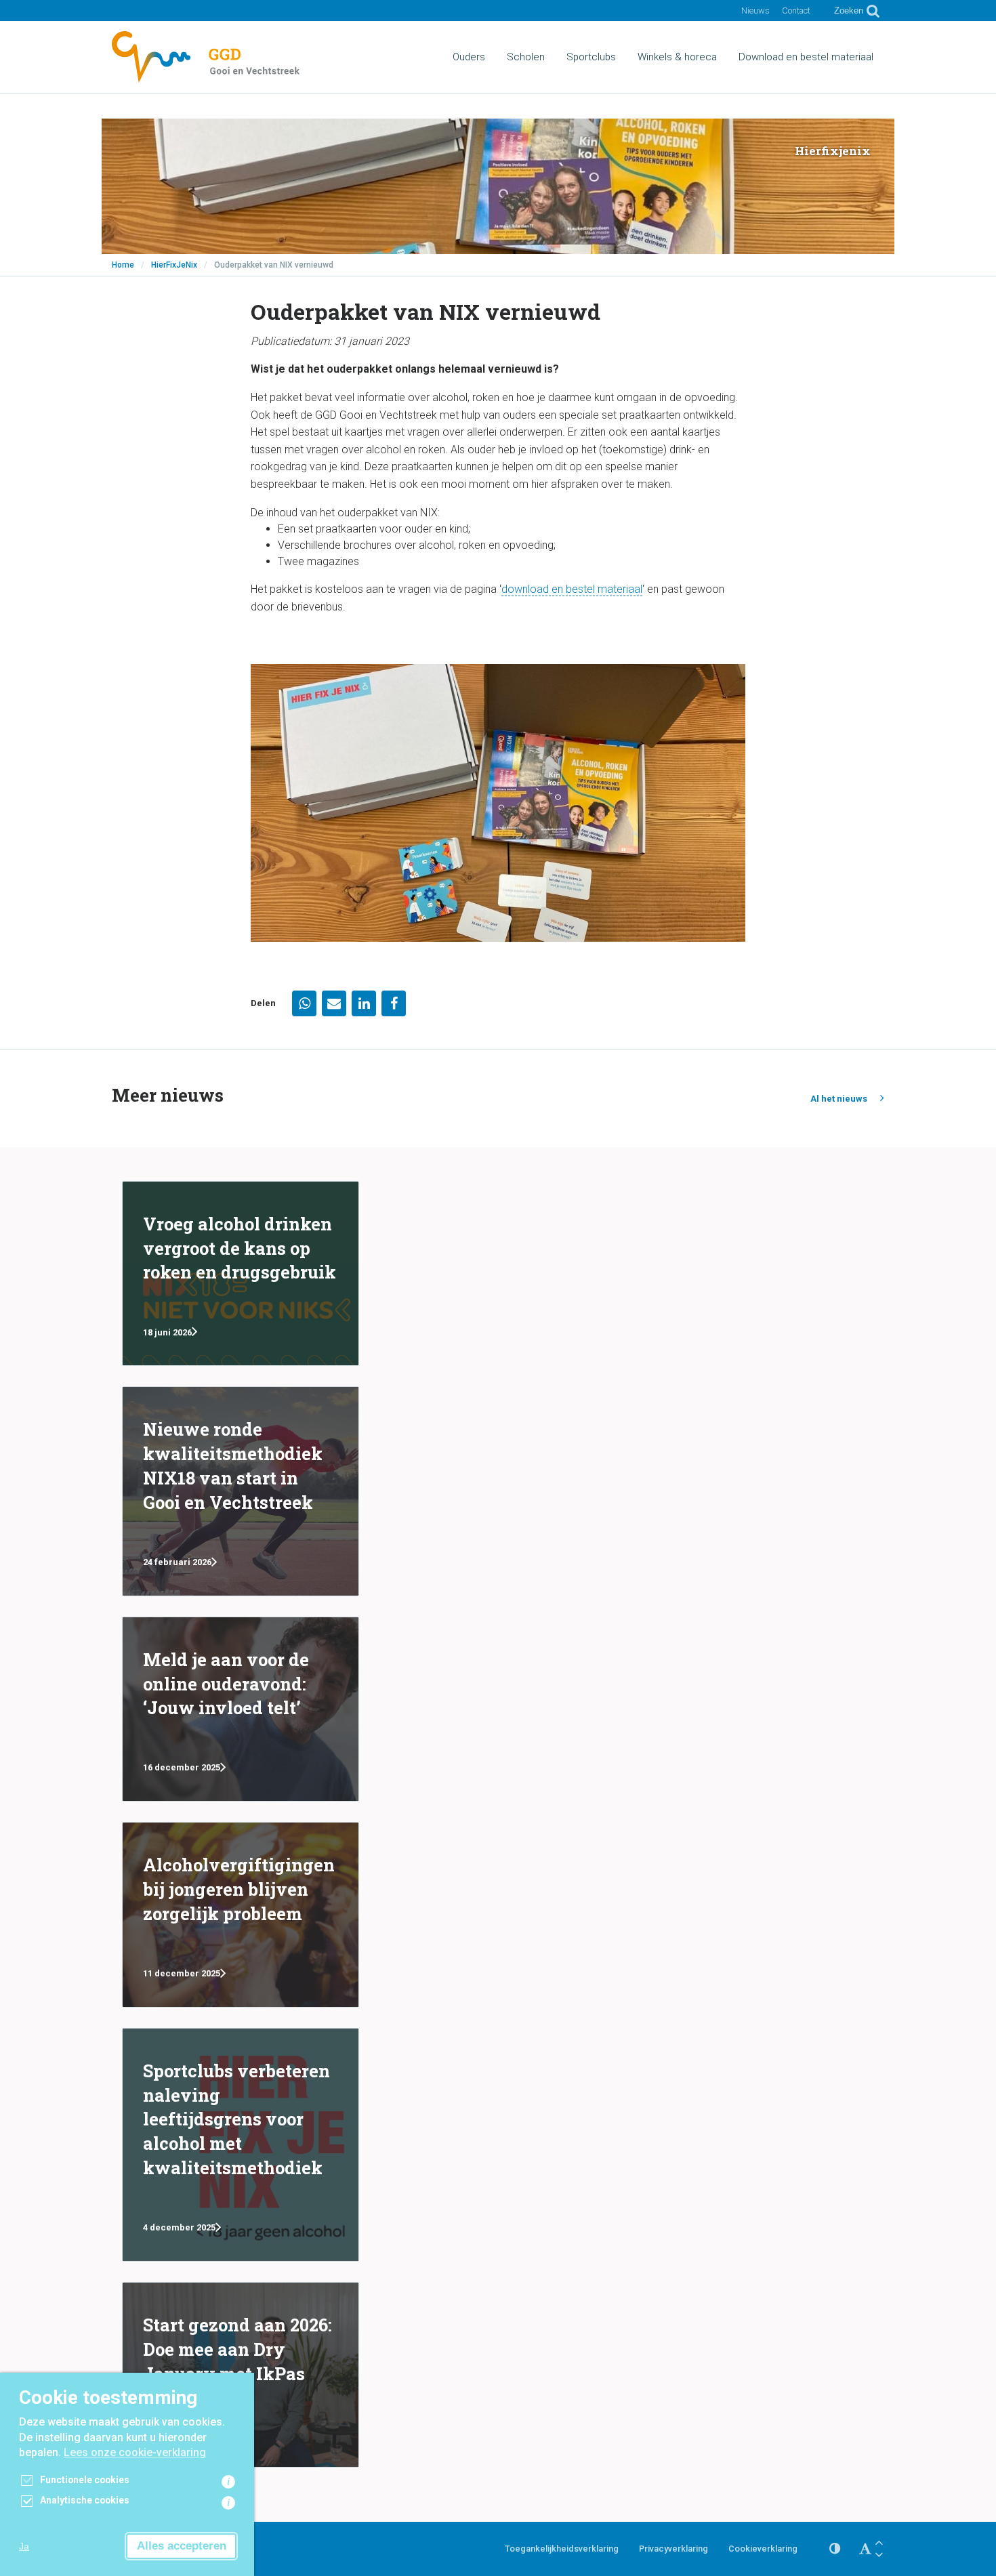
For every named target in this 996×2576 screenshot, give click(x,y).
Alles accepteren (182, 2546)
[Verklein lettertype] (879, 2555)
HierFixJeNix (174, 265)
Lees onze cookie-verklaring (135, 2452)
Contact (796, 11)
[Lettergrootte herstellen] (865, 2549)
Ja (24, 2546)
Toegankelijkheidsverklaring (562, 2549)
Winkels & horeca (677, 57)
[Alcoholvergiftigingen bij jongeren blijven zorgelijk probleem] (241, 1915)
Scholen (526, 57)
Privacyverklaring (673, 2549)
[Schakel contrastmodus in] (835, 2549)
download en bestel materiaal (572, 589)
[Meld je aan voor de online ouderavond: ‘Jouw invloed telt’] (241, 1709)
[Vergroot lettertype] (879, 2542)
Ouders (469, 57)
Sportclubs (591, 57)
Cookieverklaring (763, 2549)
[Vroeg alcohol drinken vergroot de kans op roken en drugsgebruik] (241, 1274)
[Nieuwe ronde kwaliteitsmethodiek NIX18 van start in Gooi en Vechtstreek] (241, 1491)
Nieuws (755, 11)
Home (123, 265)
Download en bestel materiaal (806, 57)
